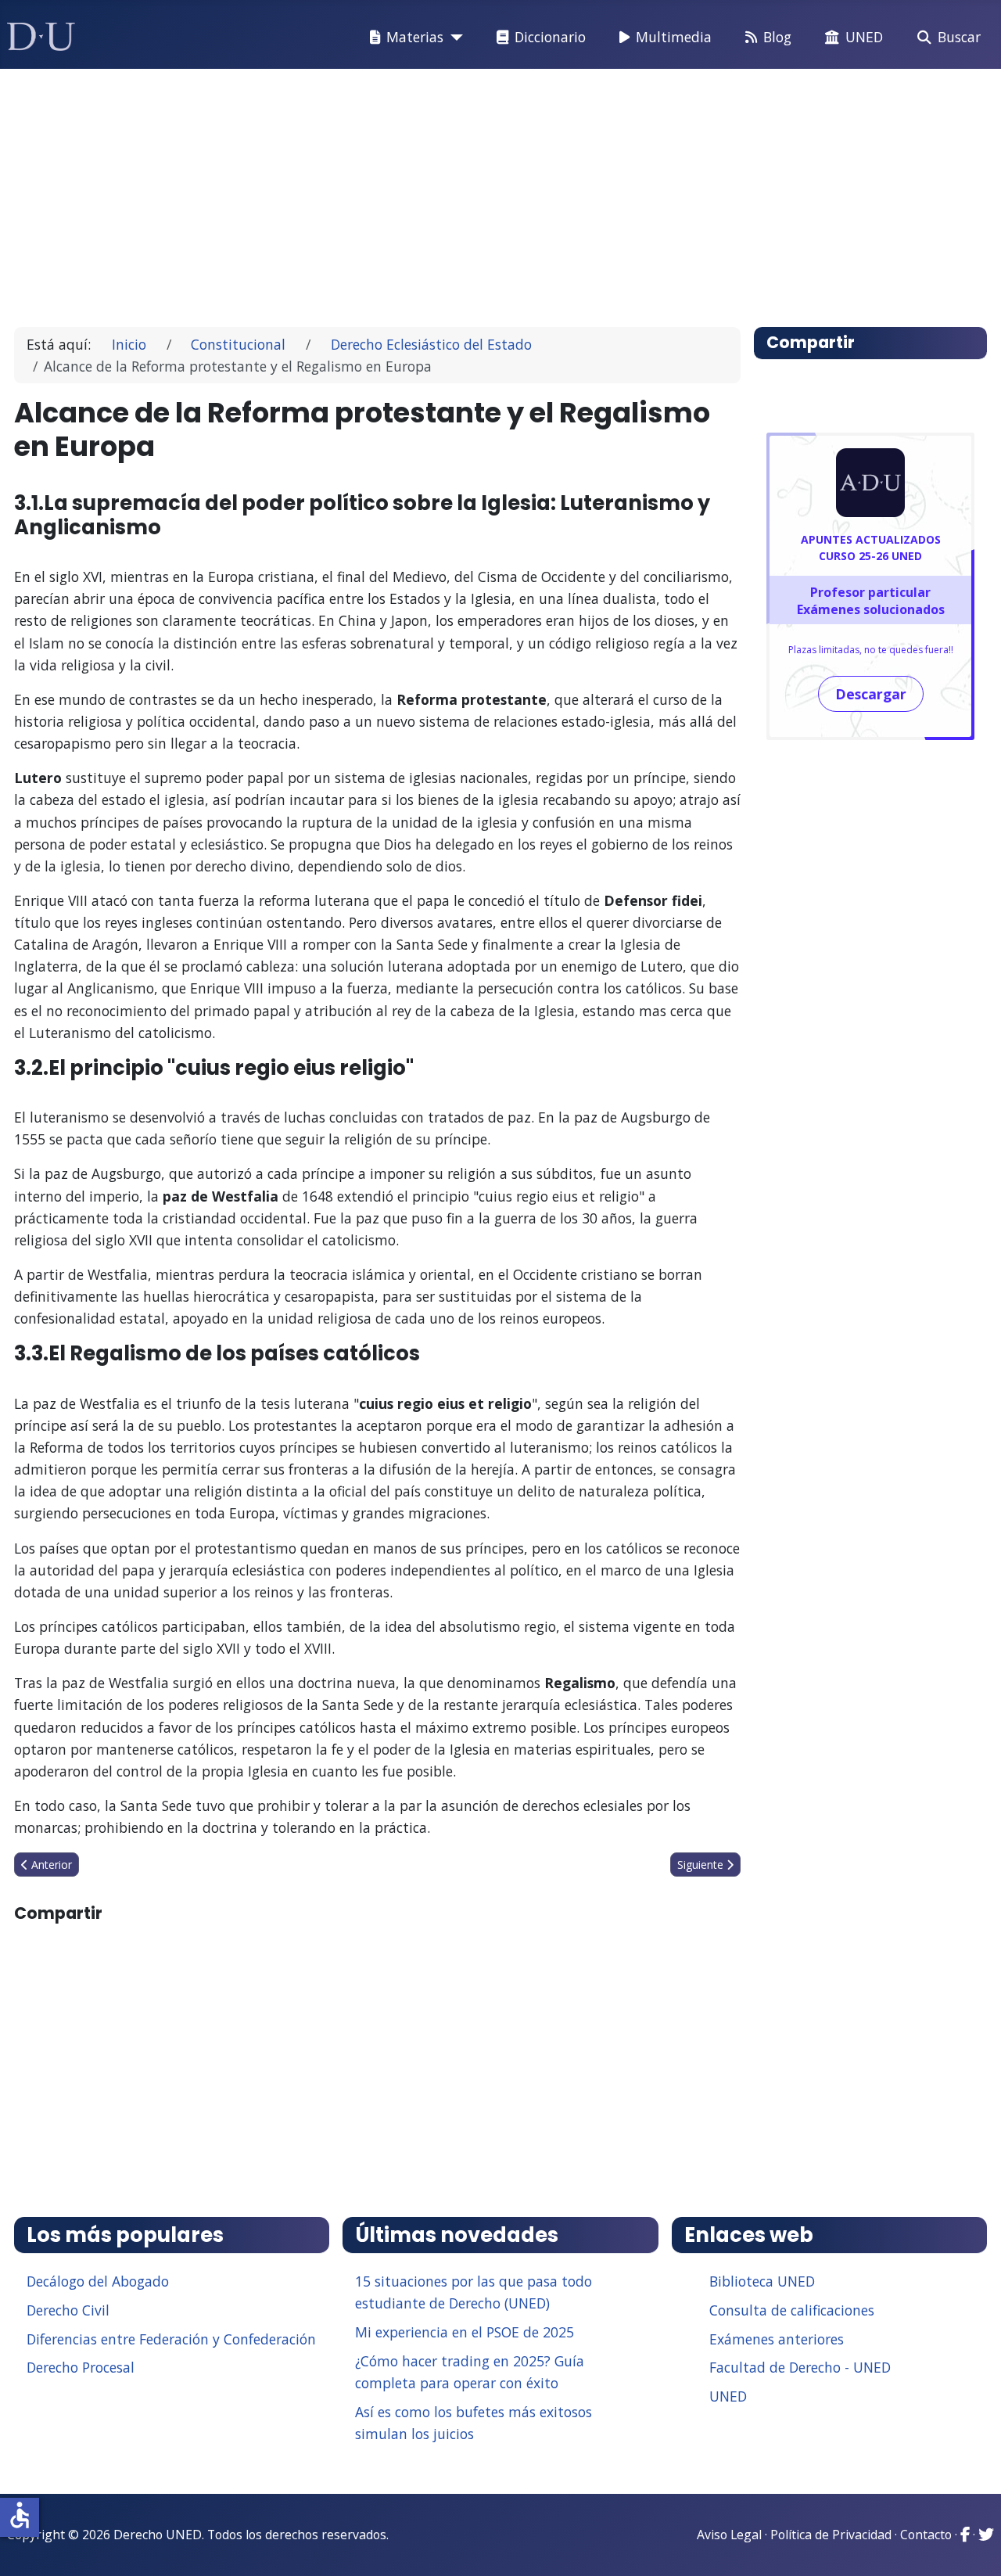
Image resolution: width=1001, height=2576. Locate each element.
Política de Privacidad (831, 2535)
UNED (864, 37)
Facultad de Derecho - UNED (800, 2367)
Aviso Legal (729, 2535)
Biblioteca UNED (762, 2281)
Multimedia (674, 37)
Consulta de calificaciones (792, 2310)
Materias (415, 37)
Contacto (926, 2535)
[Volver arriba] (972, 2545)
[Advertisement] (496, 191)
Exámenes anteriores (777, 2339)
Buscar (959, 37)
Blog (777, 37)
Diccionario (550, 37)
